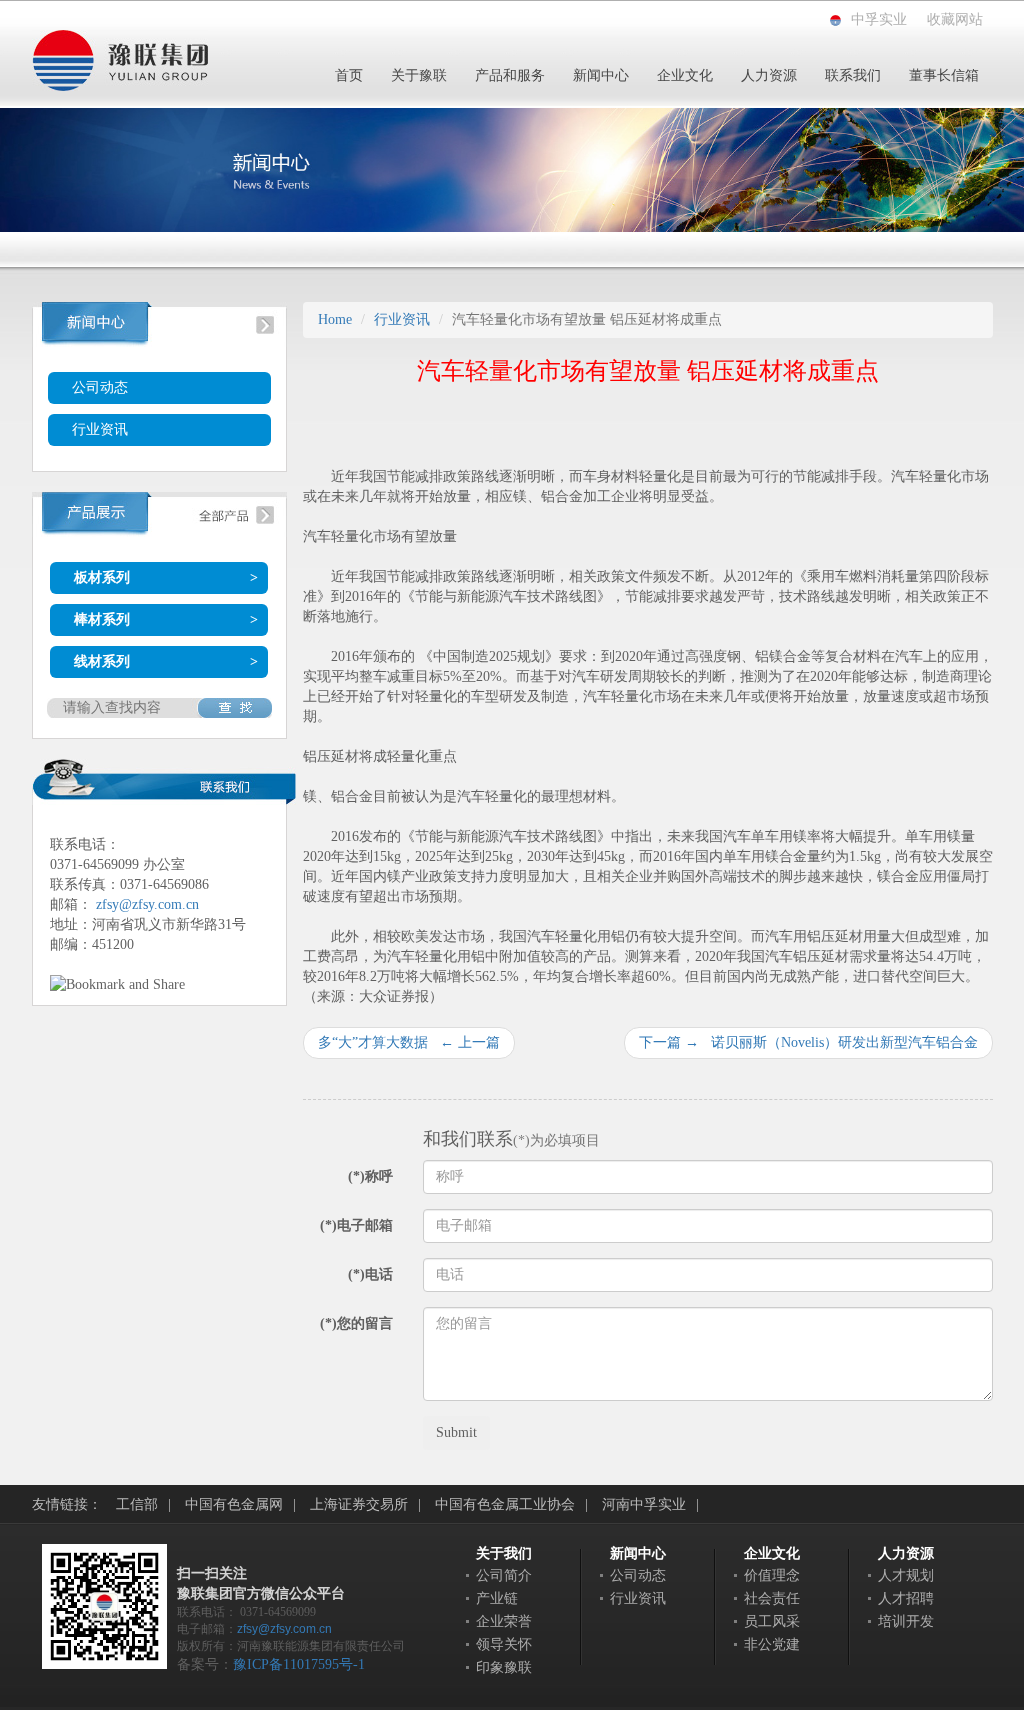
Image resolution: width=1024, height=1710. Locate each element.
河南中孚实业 (644, 1504)
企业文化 (685, 75)
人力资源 (769, 75)
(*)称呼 (370, 1176)
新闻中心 (601, 75)
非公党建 (772, 1644)
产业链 (497, 1598)
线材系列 (102, 661)
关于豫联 (419, 75)
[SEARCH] (234, 708)
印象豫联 (504, 1667)
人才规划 (906, 1575)
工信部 (137, 1504)
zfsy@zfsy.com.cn (147, 904)
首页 (349, 75)
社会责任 (772, 1598)
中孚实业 (879, 19)
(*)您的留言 (356, 1323)
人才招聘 (906, 1598)
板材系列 (102, 577)
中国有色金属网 (234, 1504)
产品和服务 (510, 75)
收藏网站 (955, 19)
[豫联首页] (120, 59)
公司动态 (100, 387)
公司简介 (504, 1575)
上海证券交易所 (359, 1504)
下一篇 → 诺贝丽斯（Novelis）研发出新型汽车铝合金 (808, 1042)
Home (335, 319)
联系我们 (853, 75)
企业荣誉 (504, 1621)
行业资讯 (100, 429)
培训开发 (906, 1621)
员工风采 (772, 1621)
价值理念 (772, 1575)
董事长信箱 (944, 75)
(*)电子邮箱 (356, 1225)
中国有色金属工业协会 (505, 1504)
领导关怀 (504, 1644)
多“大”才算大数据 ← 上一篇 (409, 1042)
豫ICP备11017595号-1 (299, 1664)
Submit (456, 1432)
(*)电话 (370, 1274)
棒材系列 (102, 619)
